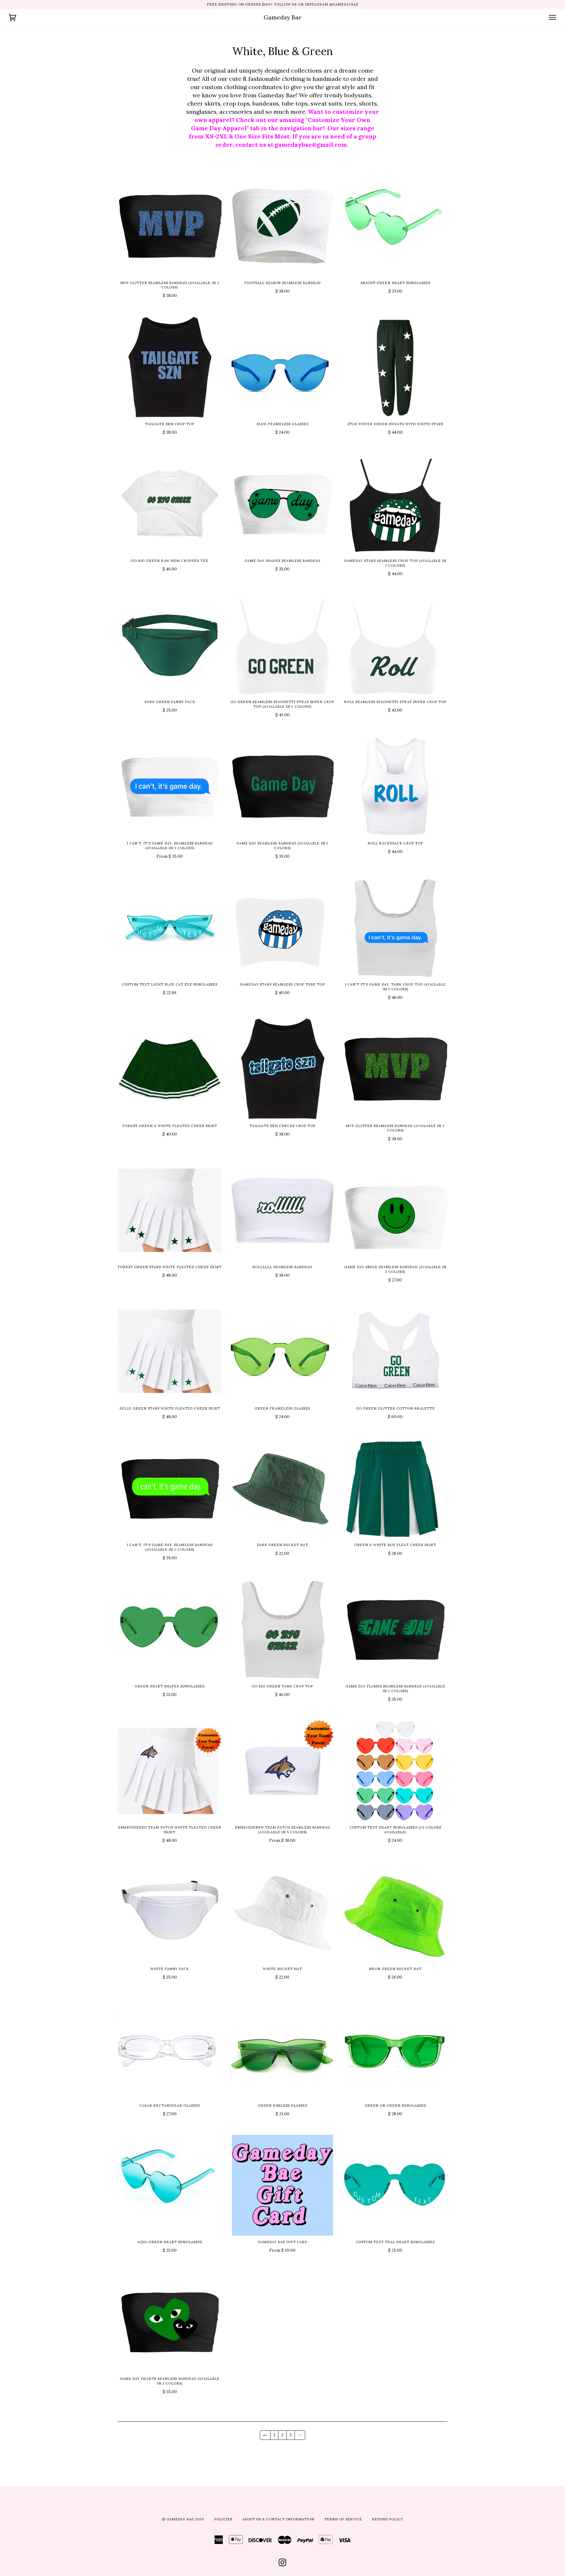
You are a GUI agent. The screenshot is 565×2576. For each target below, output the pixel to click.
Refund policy (388, 2519)
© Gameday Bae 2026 (183, 2519)
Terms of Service (343, 2519)
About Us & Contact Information (278, 2519)
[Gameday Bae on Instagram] (283, 2564)
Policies (223, 2519)
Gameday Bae (283, 17)
